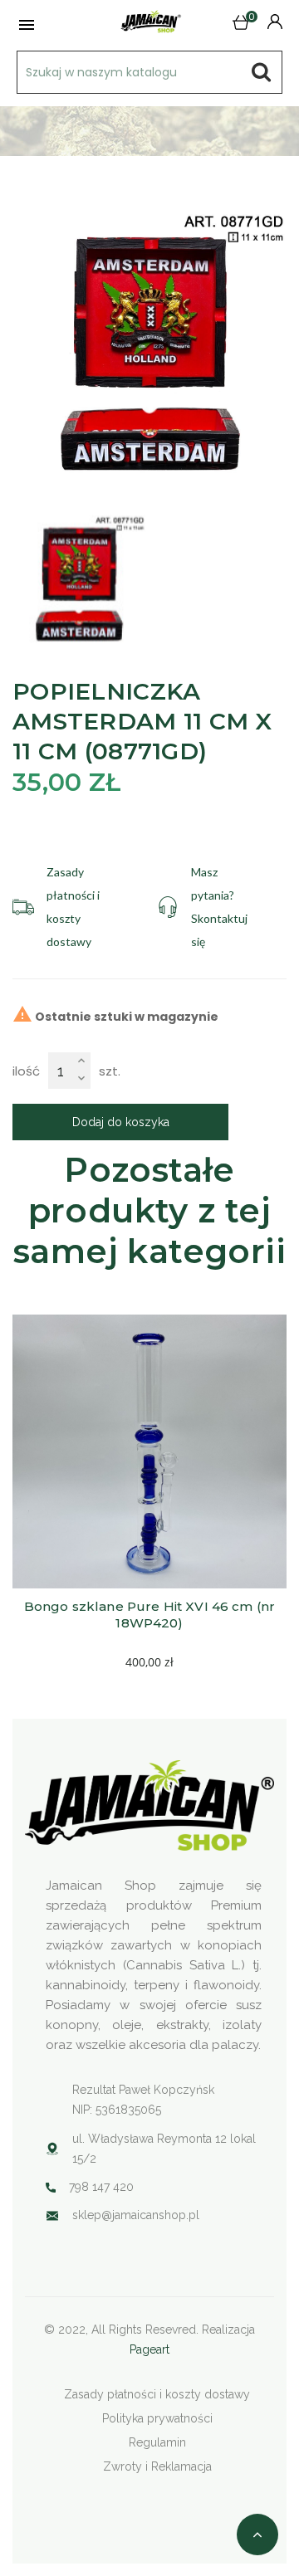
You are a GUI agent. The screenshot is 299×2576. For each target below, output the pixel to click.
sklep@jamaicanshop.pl (136, 2215)
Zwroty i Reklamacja (157, 2466)
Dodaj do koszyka (121, 1122)
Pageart (149, 2349)
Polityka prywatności (157, 2418)
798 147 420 (101, 2187)
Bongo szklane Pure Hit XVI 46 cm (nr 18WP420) (152, 1615)
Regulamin (157, 2442)
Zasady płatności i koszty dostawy (157, 2394)
